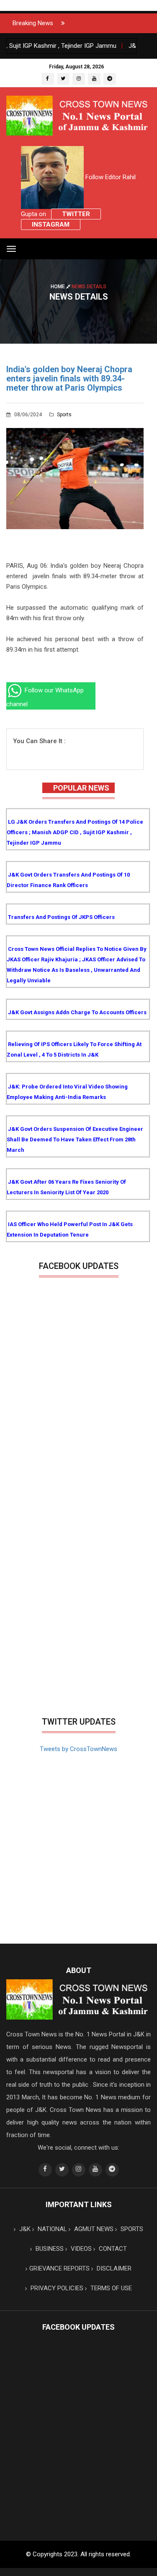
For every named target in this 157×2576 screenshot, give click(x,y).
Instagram (51, 224)
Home (58, 286)
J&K (24, 2229)
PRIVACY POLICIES (56, 2288)
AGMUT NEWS (93, 2229)
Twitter (76, 214)
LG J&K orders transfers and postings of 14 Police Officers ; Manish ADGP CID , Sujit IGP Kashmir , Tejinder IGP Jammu (75, 832)
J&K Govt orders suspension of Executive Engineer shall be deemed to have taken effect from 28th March (75, 1139)
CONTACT (112, 2249)
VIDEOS (80, 2249)
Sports (64, 415)
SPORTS (131, 2229)
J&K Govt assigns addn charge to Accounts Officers (77, 1012)
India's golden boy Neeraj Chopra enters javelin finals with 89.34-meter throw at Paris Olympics (69, 378)
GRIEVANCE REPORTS (59, 2268)
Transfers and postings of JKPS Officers (61, 917)
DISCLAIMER (113, 2268)
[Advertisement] (78, 1630)
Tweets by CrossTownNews (78, 1749)
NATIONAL (51, 2229)
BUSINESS (49, 2249)
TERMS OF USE (110, 2288)
